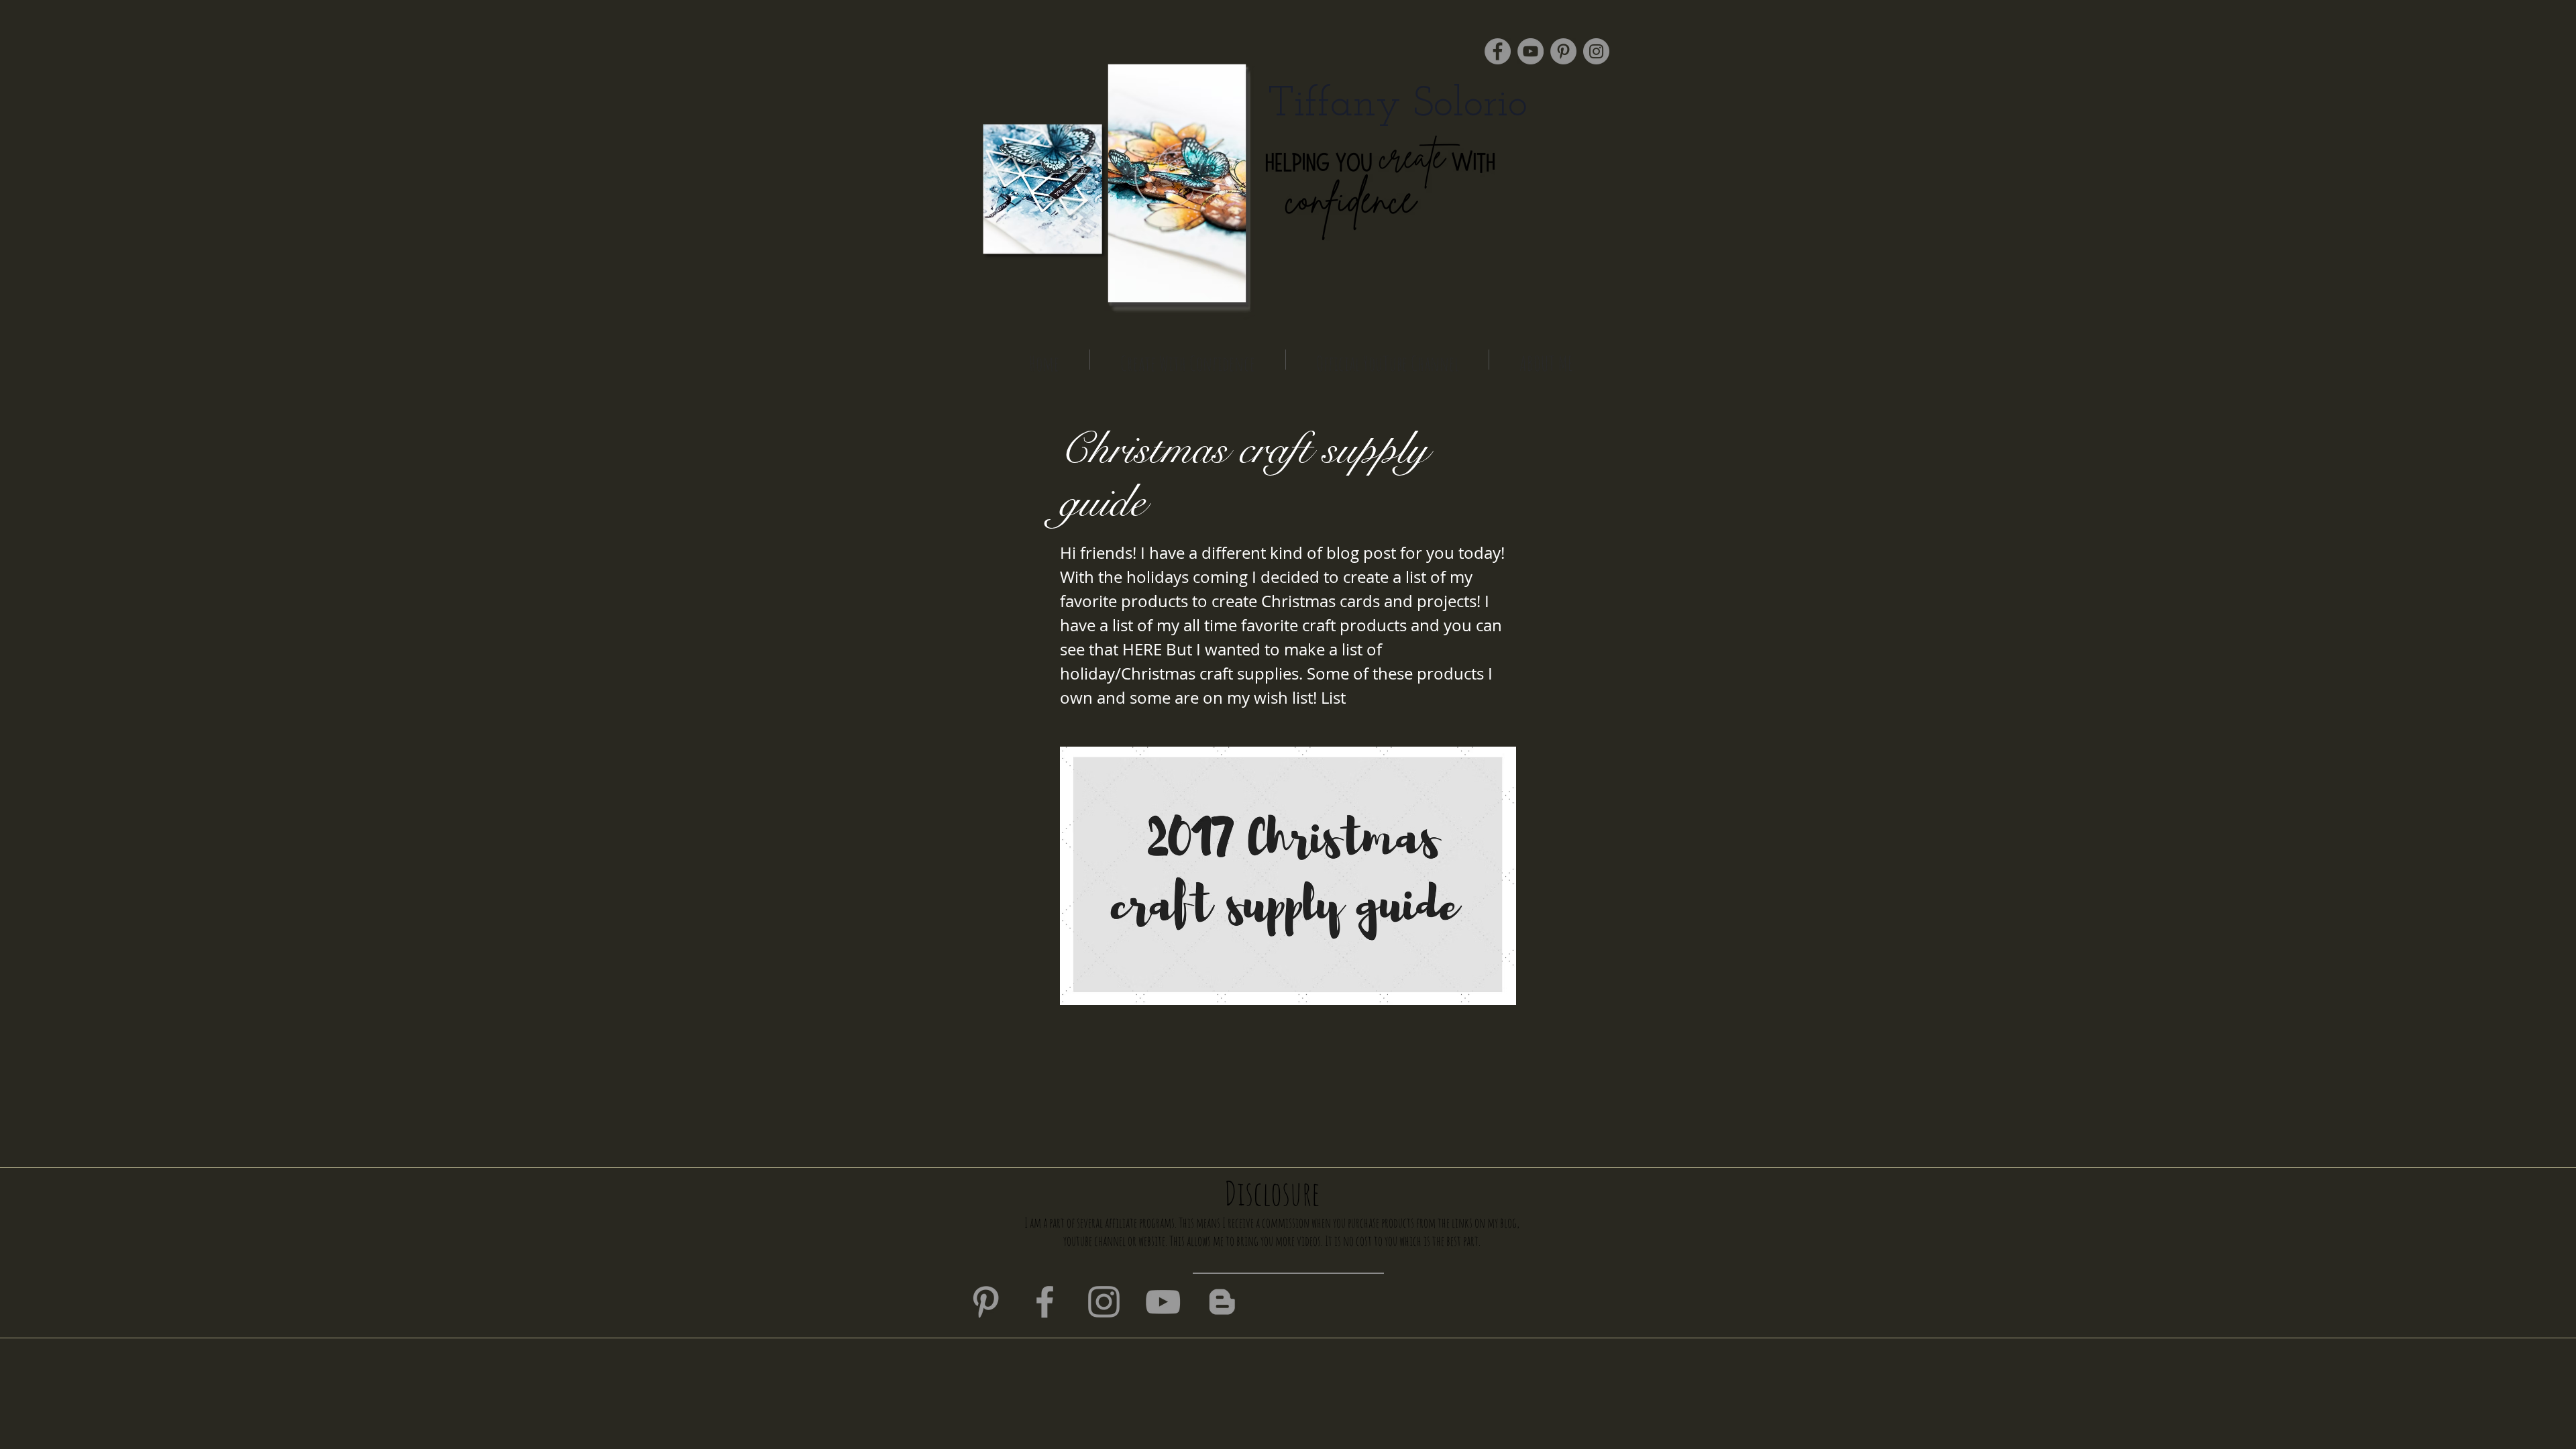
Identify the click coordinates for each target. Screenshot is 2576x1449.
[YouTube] (1531, 51)
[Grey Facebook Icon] (1045, 1302)
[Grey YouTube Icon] (1163, 1302)
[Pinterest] (1563, 51)
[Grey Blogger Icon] (1222, 1302)
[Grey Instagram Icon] (1104, 1302)
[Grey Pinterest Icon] (986, 1302)
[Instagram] (1596, 51)
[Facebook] (1498, 51)
